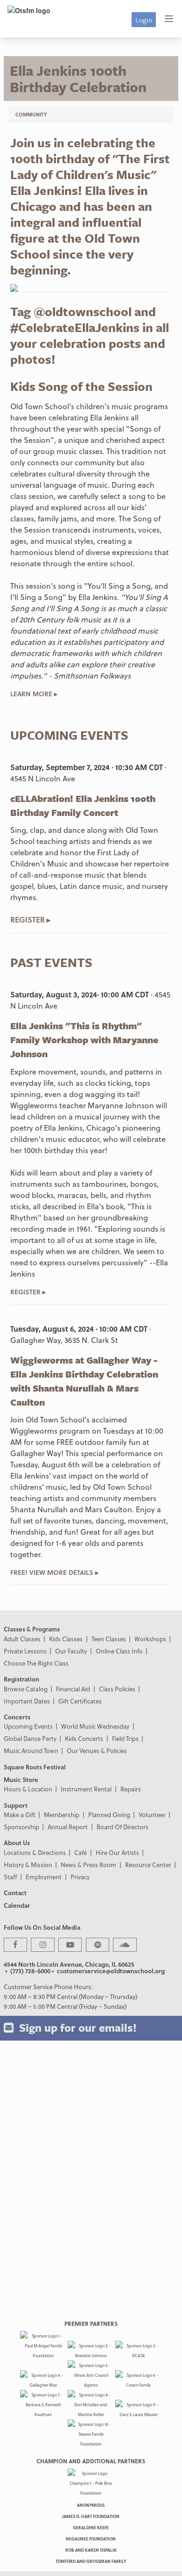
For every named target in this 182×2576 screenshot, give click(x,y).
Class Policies (117, 1689)
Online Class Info (119, 1651)
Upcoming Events (28, 1726)
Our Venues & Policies (97, 1750)
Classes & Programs (32, 1629)
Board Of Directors (122, 1827)
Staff (10, 1877)
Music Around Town (31, 1750)
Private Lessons (25, 1651)
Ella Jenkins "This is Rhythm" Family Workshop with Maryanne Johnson (84, 1040)
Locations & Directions (35, 1852)
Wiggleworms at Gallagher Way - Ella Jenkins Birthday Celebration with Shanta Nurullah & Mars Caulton (84, 1381)
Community (31, 114)
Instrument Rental (86, 1789)
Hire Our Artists (117, 1852)
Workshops (150, 1639)
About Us (17, 1843)
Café (80, 1852)
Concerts (17, 1717)
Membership (62, 1815)
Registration (21, 1679)
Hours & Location (28, 1789)
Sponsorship (21, 1827)
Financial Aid (73, 1689)
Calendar (17, 1905)
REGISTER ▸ (30, 920)
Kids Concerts (84, 1738)
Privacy (80, 1877)
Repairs (131, 1789)
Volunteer (152, 1815)
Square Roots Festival (35, 1767)
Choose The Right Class (36, 1663)
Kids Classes (66, 1639)
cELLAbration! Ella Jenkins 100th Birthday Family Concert (83, 805)
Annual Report (68, 1827)
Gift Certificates (80, 1701)
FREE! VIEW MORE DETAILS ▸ (54, 1572)
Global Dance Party (30, 1738)
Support (16, 1805)
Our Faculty (71, 1651)
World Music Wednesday (95, 1726)
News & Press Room (88, 1865)
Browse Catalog (26, 1689)
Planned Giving (109, 1815)
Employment (44, 1877)
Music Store (21, 1779)
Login (144, 20)
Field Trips (125, 1738)
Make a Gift (20, 1815)
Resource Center (148, 1865)
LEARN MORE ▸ (34, 694)
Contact (15, 1893)
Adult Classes (22, 1639)
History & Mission (28, 1865)
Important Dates (27, 1701)
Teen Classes (109, 1639)
